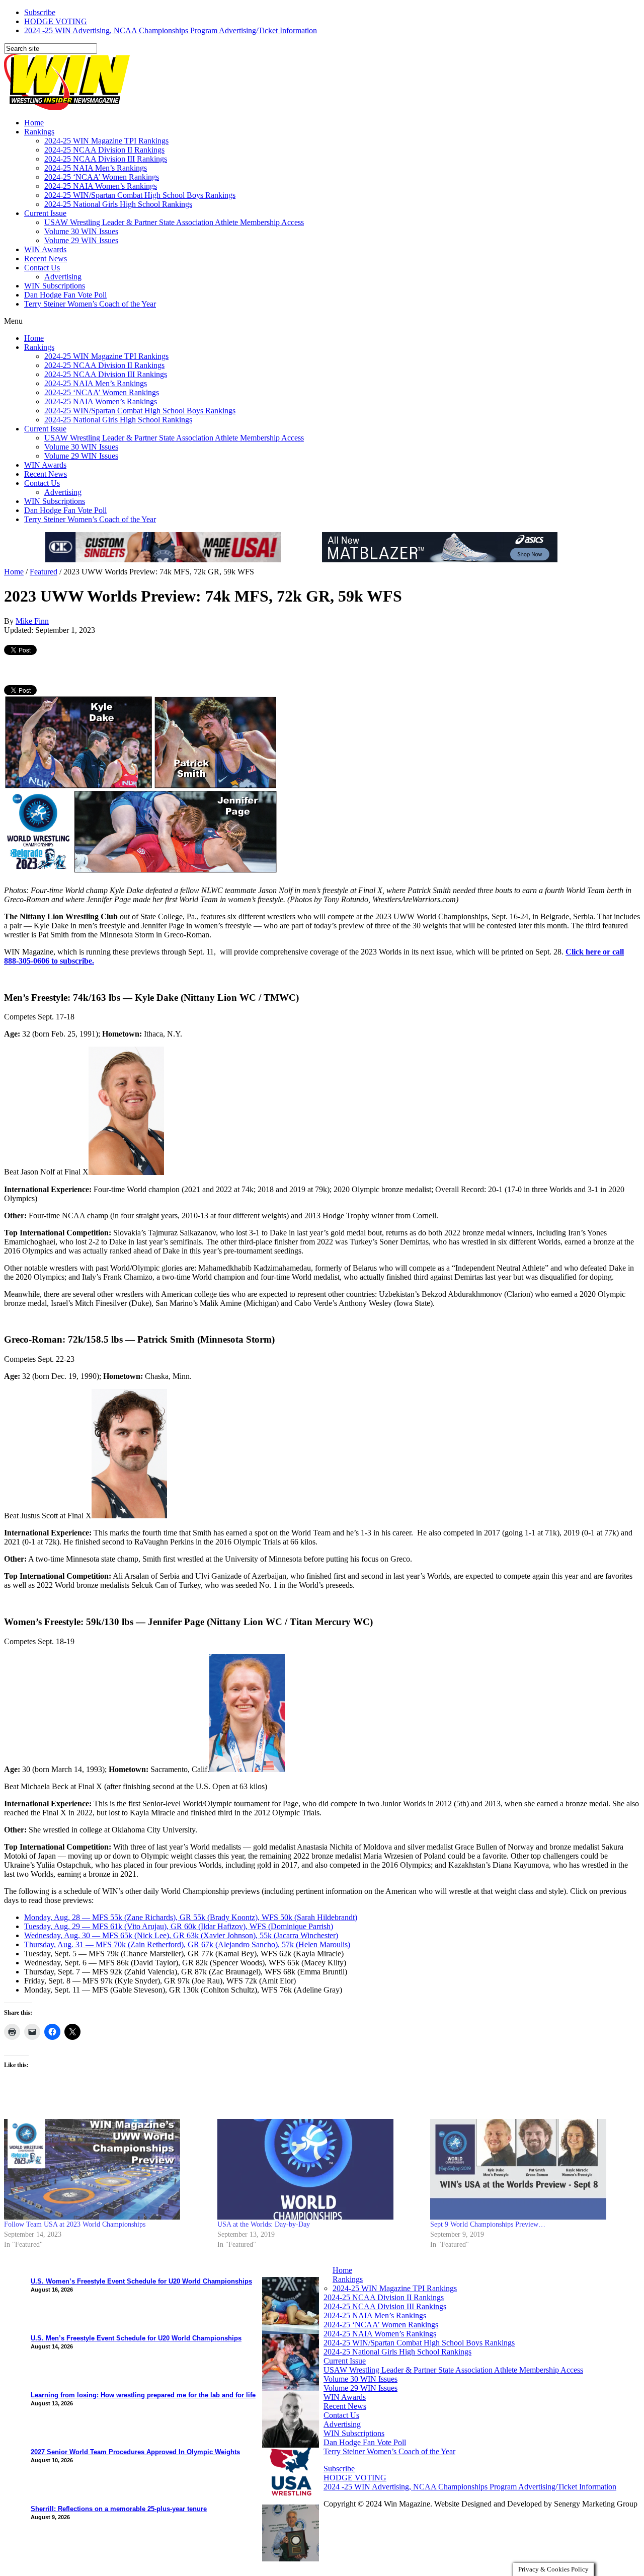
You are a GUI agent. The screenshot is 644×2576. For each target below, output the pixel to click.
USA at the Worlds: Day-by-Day (264, 2224)
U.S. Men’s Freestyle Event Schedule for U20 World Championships (136, 2338)
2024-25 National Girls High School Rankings (118, 204)
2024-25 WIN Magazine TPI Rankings (106, 141)
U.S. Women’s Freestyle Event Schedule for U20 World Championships (141, 2281)
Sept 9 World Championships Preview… (488, 2224)
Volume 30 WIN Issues (81, 231)
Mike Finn (32, 621)
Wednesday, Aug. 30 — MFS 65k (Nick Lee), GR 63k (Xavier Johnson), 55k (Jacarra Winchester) (181, 1935)
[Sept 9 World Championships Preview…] (532, 2169)
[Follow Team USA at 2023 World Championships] (106, 2169)
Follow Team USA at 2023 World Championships (75, 2224)
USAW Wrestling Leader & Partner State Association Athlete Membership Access (174, 222)
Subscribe (40, 12)
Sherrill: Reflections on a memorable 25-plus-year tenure (119, 2509)
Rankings (39, 132)
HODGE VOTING (56, 21)
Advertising (63, 277)
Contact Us (42, 268)
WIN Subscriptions (55, 286)
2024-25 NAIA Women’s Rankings (101, 186)
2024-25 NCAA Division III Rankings (106, 159)
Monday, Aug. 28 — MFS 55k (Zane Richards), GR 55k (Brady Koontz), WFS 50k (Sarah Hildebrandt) (191, 1917)
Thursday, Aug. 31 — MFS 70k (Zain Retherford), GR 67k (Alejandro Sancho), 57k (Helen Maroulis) (187, 1944)
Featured (44, 572)
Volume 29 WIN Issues (81, 240)
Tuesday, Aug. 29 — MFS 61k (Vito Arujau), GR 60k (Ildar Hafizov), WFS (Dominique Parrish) (179, 1926)
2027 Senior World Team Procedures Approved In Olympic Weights (135, 2452)
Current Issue (45, 213)
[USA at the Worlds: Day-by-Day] (319, 2169)
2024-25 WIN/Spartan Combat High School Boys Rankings (140, 195)
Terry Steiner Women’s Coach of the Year (90, 304)
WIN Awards (45, 249)
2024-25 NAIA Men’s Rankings (96, 168)
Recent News (46, 259)
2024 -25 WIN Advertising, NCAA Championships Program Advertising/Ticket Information (171, 30)
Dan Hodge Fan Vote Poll (65, 295)
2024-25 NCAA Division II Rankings (104, 150)
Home (34, 123)
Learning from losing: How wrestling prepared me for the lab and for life (143, 2395)
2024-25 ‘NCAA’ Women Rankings (102, 177)
